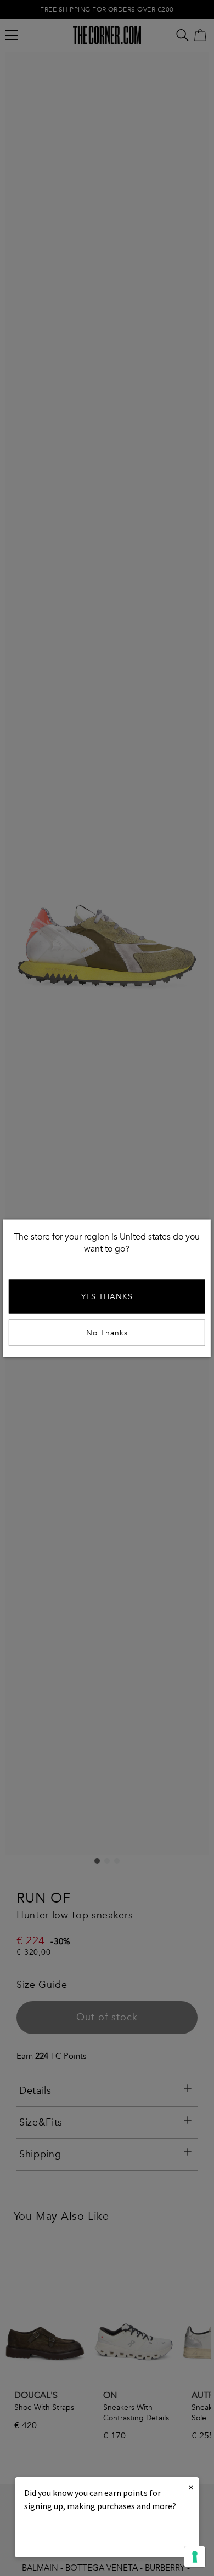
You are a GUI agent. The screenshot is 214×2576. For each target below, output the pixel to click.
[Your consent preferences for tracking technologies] (195, 2557)
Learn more (61, 2536)
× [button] (191, 2487)
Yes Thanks (107, 1296)
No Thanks (107, 1332)
